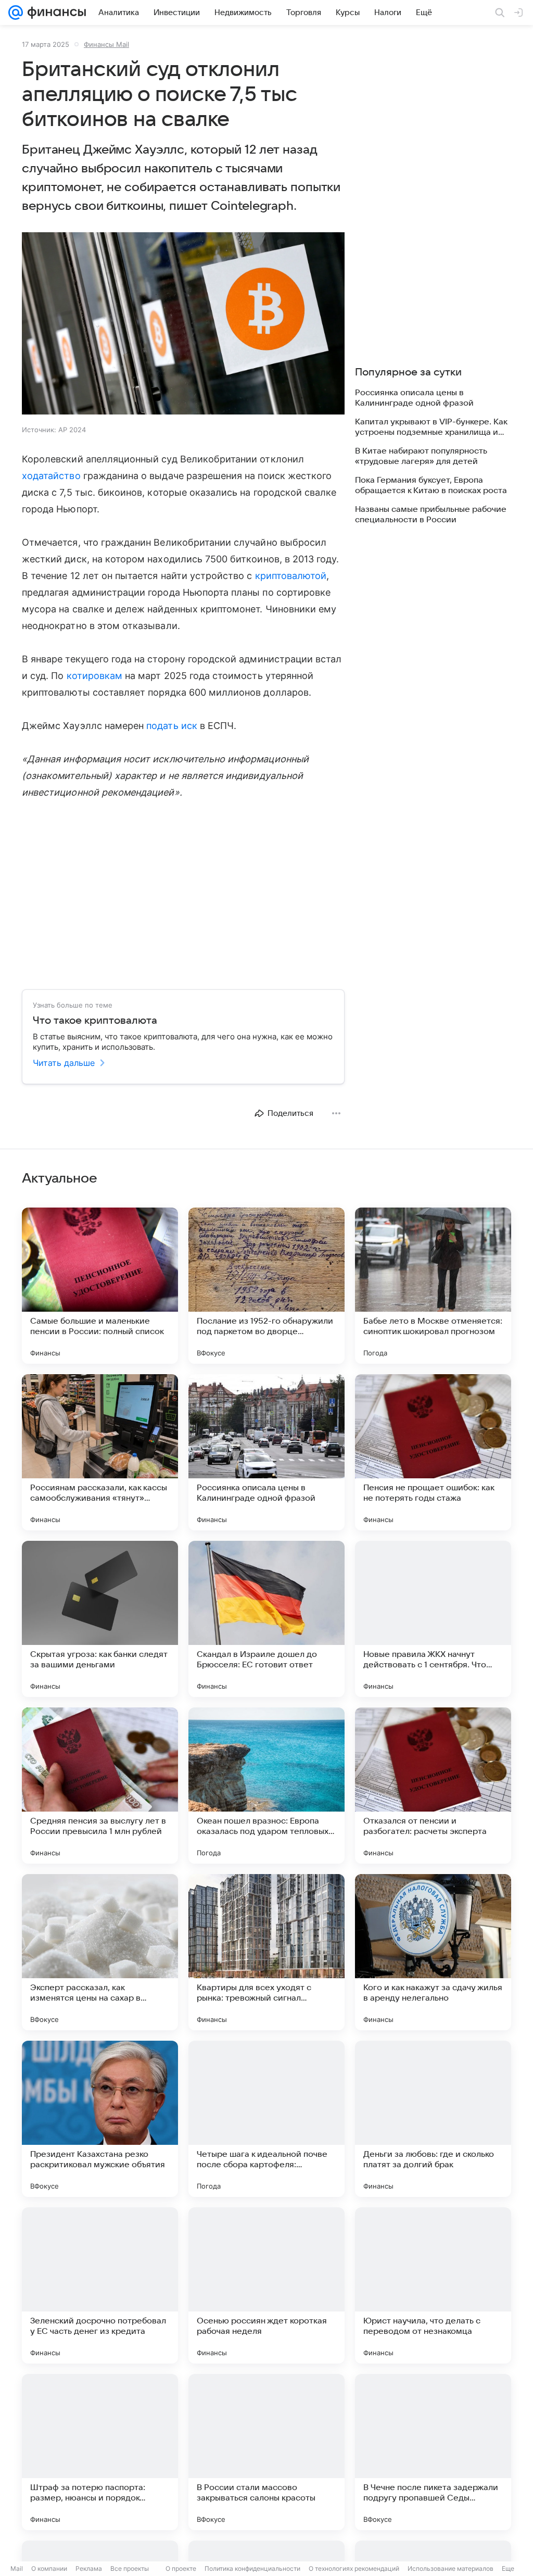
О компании (49, 2568)
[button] (183, 324)
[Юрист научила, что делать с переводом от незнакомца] (433, 2285)
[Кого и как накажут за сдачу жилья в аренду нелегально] (433, 1952)
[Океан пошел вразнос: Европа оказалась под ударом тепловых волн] (266, 1786)
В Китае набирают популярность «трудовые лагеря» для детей (421, 456)
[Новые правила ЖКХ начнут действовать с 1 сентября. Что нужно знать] (433, 1619)
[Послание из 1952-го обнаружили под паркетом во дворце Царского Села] (266, 1286)
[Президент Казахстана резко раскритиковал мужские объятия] (100, 2119)
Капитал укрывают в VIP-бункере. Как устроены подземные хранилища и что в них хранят (431, 427)
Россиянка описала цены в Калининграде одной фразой (414, 398)
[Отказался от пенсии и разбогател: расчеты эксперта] (433, 1786)
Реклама (89, 2568)
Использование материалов (450, 2568)
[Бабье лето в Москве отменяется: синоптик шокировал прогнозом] (433, 1286)
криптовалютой (291, 576)
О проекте (181, 2568)
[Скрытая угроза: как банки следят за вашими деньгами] (100, 1619)
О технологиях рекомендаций (354, 2568)
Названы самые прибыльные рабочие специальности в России (431, 514)
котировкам (95, 676)
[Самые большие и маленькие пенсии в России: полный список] (100, 1286)
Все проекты (130, 2568)
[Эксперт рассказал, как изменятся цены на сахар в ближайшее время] (100, 1952)
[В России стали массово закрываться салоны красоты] (266, 2452)
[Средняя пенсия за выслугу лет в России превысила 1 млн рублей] (100, 1786)
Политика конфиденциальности (252, 2568)
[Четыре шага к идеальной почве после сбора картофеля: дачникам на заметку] (266, 2119)
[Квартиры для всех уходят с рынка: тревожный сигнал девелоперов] (266, 1952)
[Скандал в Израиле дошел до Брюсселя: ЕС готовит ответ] (266, 1619)
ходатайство (51, 476)
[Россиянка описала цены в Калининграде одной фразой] (266, 1452)
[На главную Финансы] (54, 12)
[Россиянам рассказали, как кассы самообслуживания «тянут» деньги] (100, 1452)
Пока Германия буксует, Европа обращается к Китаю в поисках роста (431, 485)
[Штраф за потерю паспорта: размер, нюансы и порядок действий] (100, 2452)
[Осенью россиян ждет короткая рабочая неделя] (266, 2285)
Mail (17, 2568)
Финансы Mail (106, 44)
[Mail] (16, 12)
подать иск (172, 726)
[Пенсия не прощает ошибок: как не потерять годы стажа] (433, 1452)
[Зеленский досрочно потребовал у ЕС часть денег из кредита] (100, 2285)
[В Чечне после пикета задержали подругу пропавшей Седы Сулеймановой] (433, 2452)
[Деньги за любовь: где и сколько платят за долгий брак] (433, 2119)
